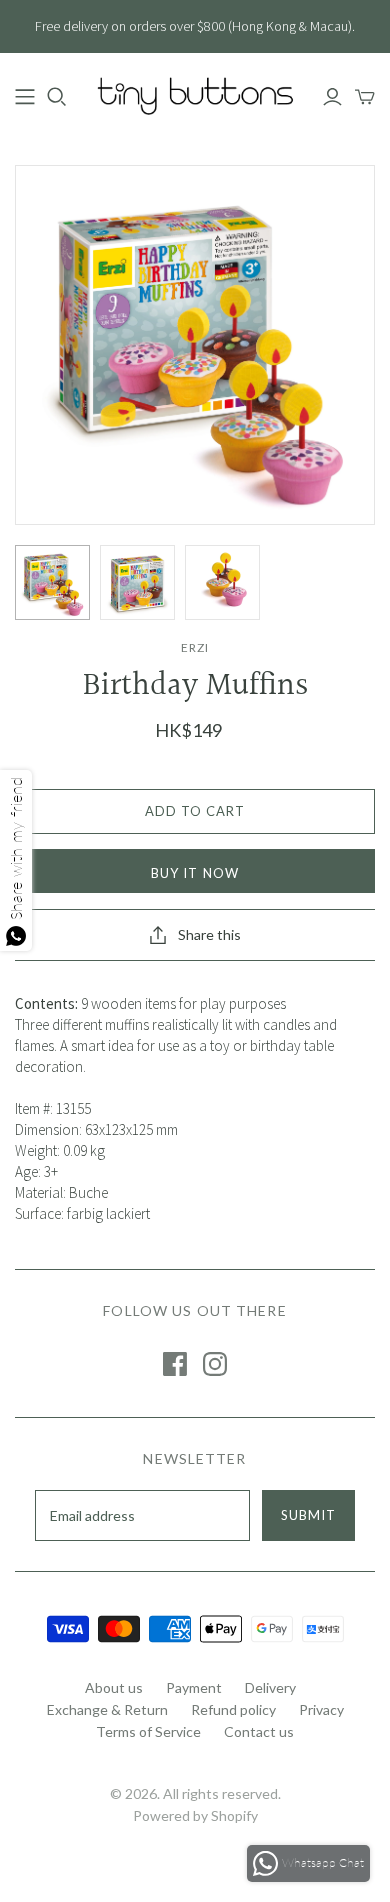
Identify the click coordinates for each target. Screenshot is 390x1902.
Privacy (321, 1709)
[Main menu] (25, 97)
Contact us (259, 1731)
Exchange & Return (107, 1709)
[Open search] (57, 97)
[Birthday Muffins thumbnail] (52, 582)
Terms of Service (148, 1731)
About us (114, 1687)
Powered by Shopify (195, 1815)
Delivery (270, 1687)
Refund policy (233, 1709)
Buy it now (194, 873)
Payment (194, 1687)
